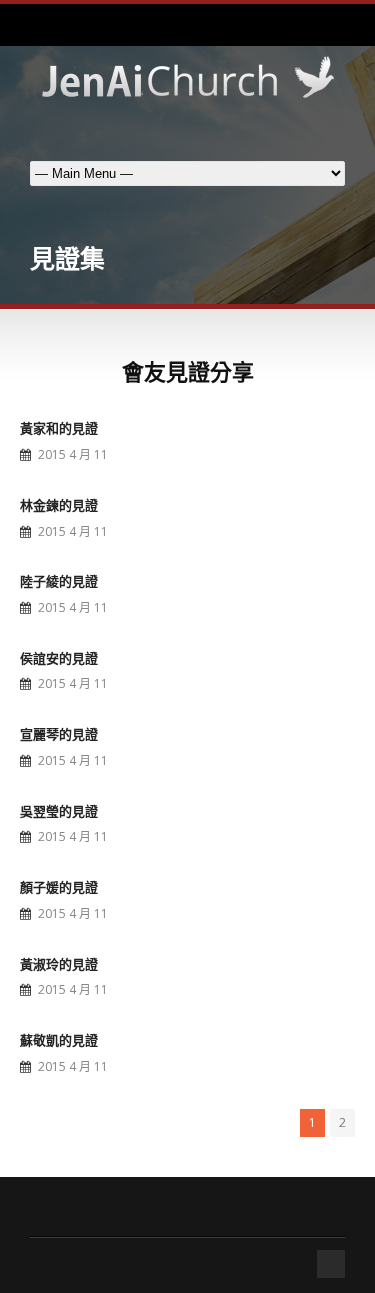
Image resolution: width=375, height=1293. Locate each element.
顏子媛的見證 (59, 887)
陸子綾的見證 (59, 581)
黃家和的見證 (59, 428)
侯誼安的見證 (59, 658)
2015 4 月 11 (73, 454)
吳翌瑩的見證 (59, 811)
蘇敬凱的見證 (59, 1040)
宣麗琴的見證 (59, 734)
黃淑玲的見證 (59, 964)
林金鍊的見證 (59, 505)
